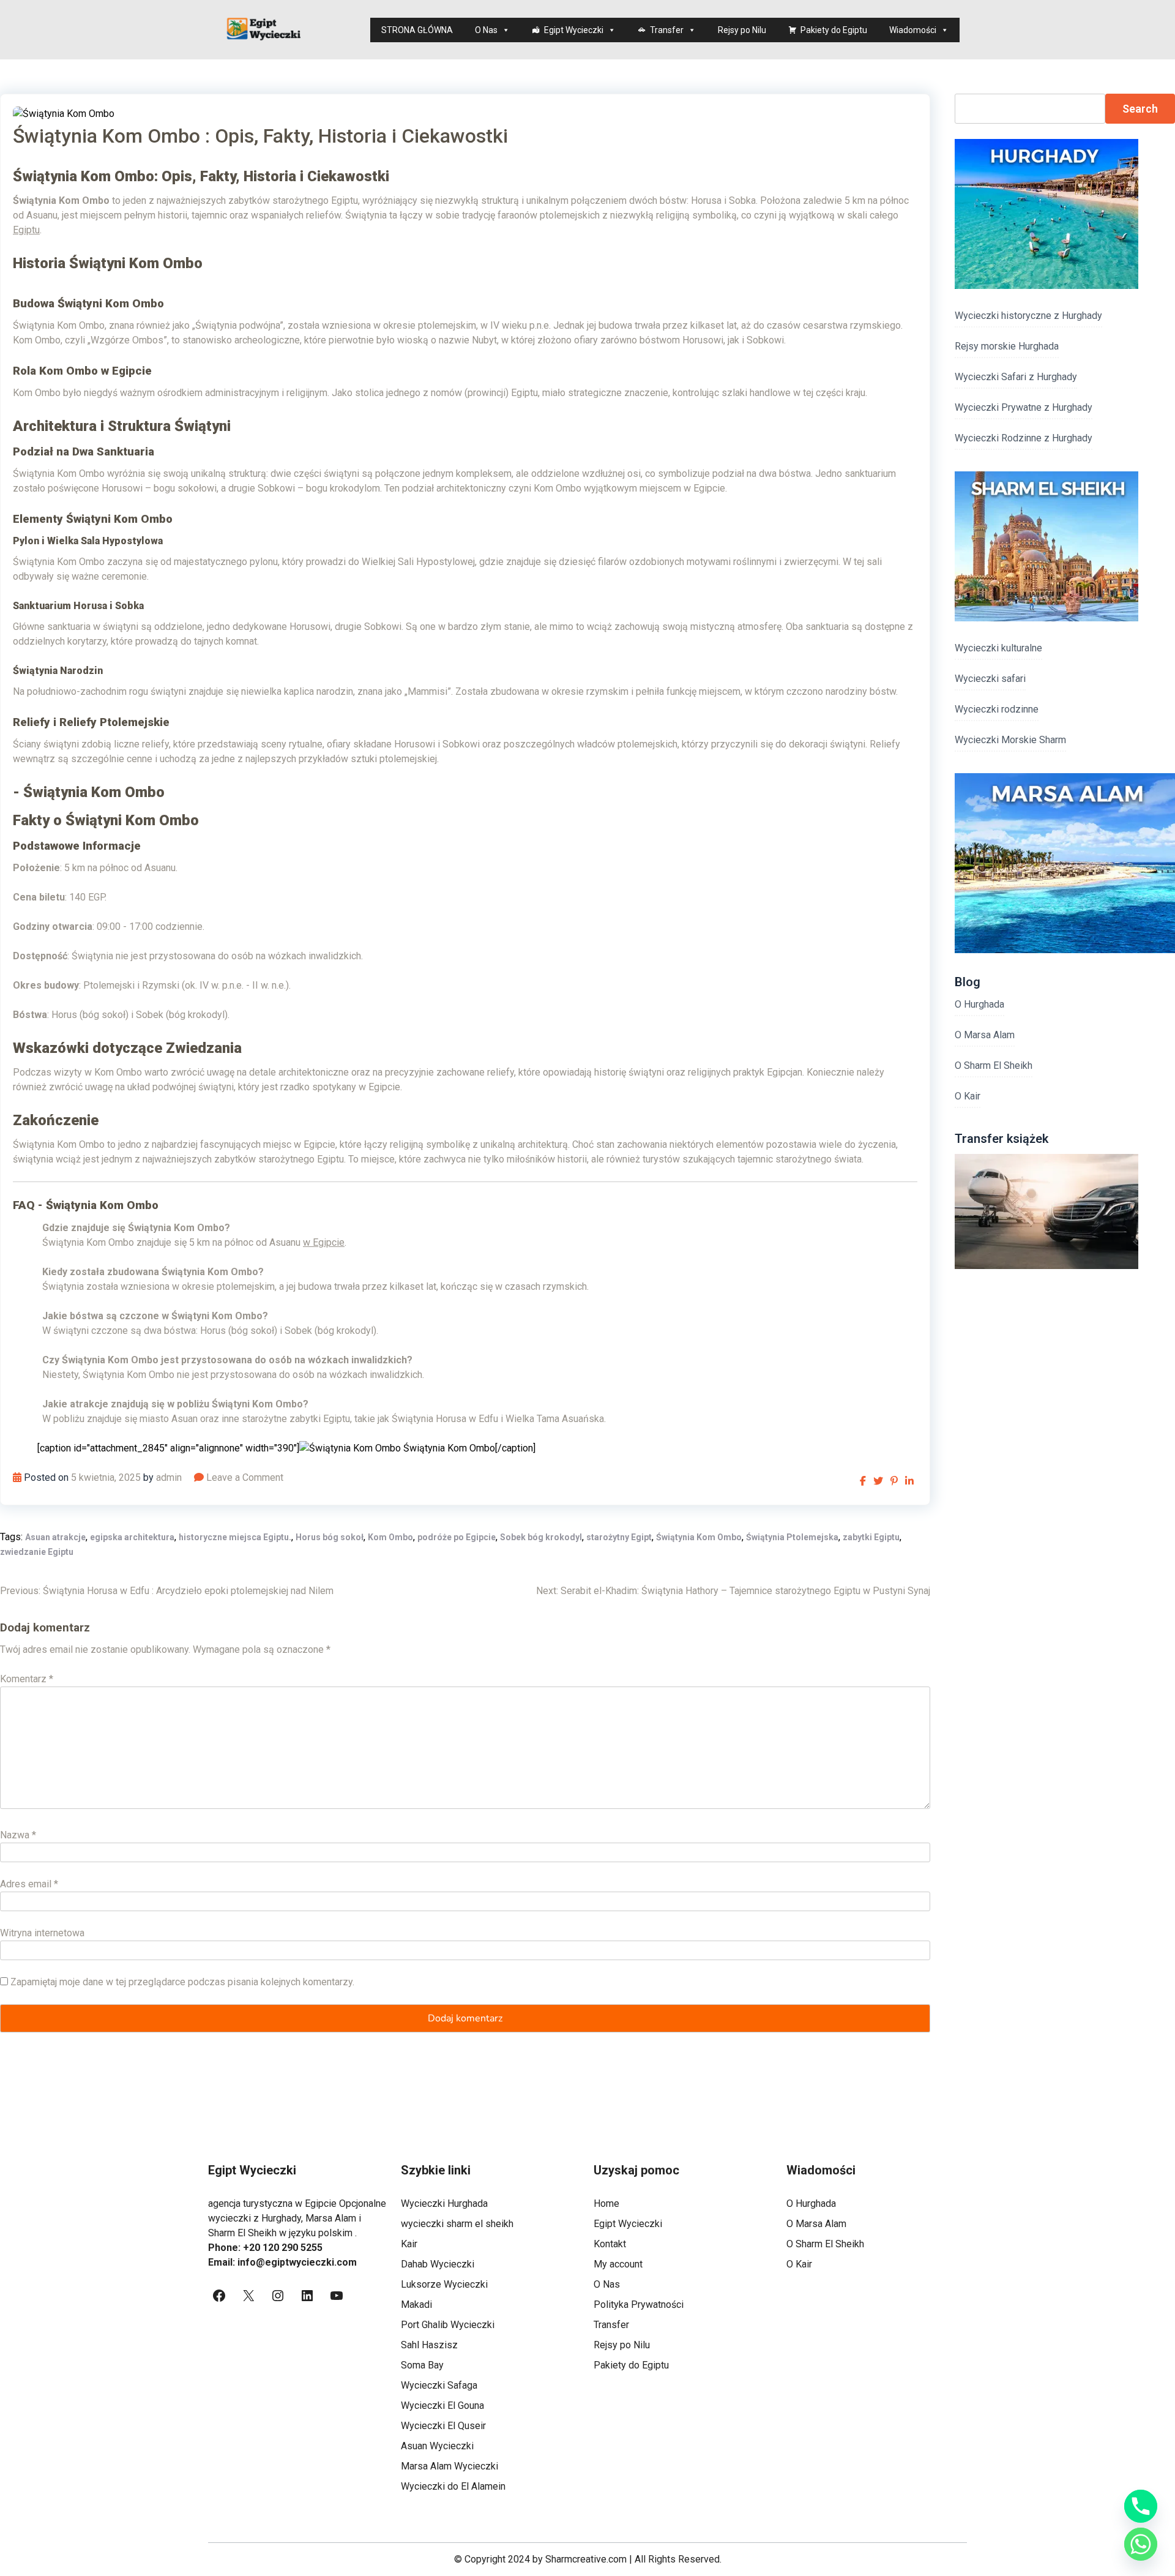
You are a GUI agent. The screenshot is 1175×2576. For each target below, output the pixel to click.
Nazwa (18, 1835)
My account (618, 2264)
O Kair (968, 1096)
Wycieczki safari (990, 679)
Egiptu (26, 230)
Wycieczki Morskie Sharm (1010, 740)
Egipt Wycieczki (574, 30)
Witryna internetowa (42, 1933)
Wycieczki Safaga (439, 2385)
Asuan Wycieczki (437, 2446)
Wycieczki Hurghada (444, 2203)
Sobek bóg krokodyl (541, 1537)
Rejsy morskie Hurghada (1007, 346)
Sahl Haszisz (429, 2345)
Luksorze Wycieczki (444, 2284)
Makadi (416, 2305)
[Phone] (1141, 2506)
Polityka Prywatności (639, 2305)
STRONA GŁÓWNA (417, 30)
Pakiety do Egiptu (834, 30)
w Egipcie (324, 1242)
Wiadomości (913, 30)
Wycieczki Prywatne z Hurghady (1024, 407)
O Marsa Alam (985, 1035)
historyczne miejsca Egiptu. (235, 1537)
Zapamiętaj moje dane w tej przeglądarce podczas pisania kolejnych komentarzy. (182, 1982)
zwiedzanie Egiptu (37, 1552)
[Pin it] (894, 1481)
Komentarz (27, 1679)
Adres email (29, 1884)
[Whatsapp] (1141, 2544)
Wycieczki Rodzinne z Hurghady (1024, 438)
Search (1140, 109)
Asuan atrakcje (55, 1537)
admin (169, 1477)
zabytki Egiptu (871, 1537)
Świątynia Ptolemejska (792, 1537)
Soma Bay (422, 2365)
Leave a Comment (245, 1477)
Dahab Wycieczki (438, 2264)
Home (606, 2203)
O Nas (486, 30)
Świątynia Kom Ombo (699, 1537)
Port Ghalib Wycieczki (448, 2325)
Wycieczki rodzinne (997, 709)
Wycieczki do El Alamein (453, 2486)
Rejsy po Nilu (742, 30)
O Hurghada (979, 1004)
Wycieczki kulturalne (998, 648)
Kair (409, 2244)
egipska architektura (132, 1537)
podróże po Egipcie (457, 1537)
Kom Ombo (390, 1537)
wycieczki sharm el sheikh (457, 2224)
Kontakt (610, 2244)
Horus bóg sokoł (330, 1537)
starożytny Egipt (619, 1537)
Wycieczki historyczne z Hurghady (1028, 316)
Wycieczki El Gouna (442, 2406)
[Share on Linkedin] (909, 1481)
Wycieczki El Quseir (443, 2426)
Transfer (667, 30)
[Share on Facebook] (863, 1481)
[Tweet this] (878, 1481)
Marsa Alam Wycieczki (449, 2466)
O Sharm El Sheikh (994, 1065)
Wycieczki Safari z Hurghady (1016, 377)
